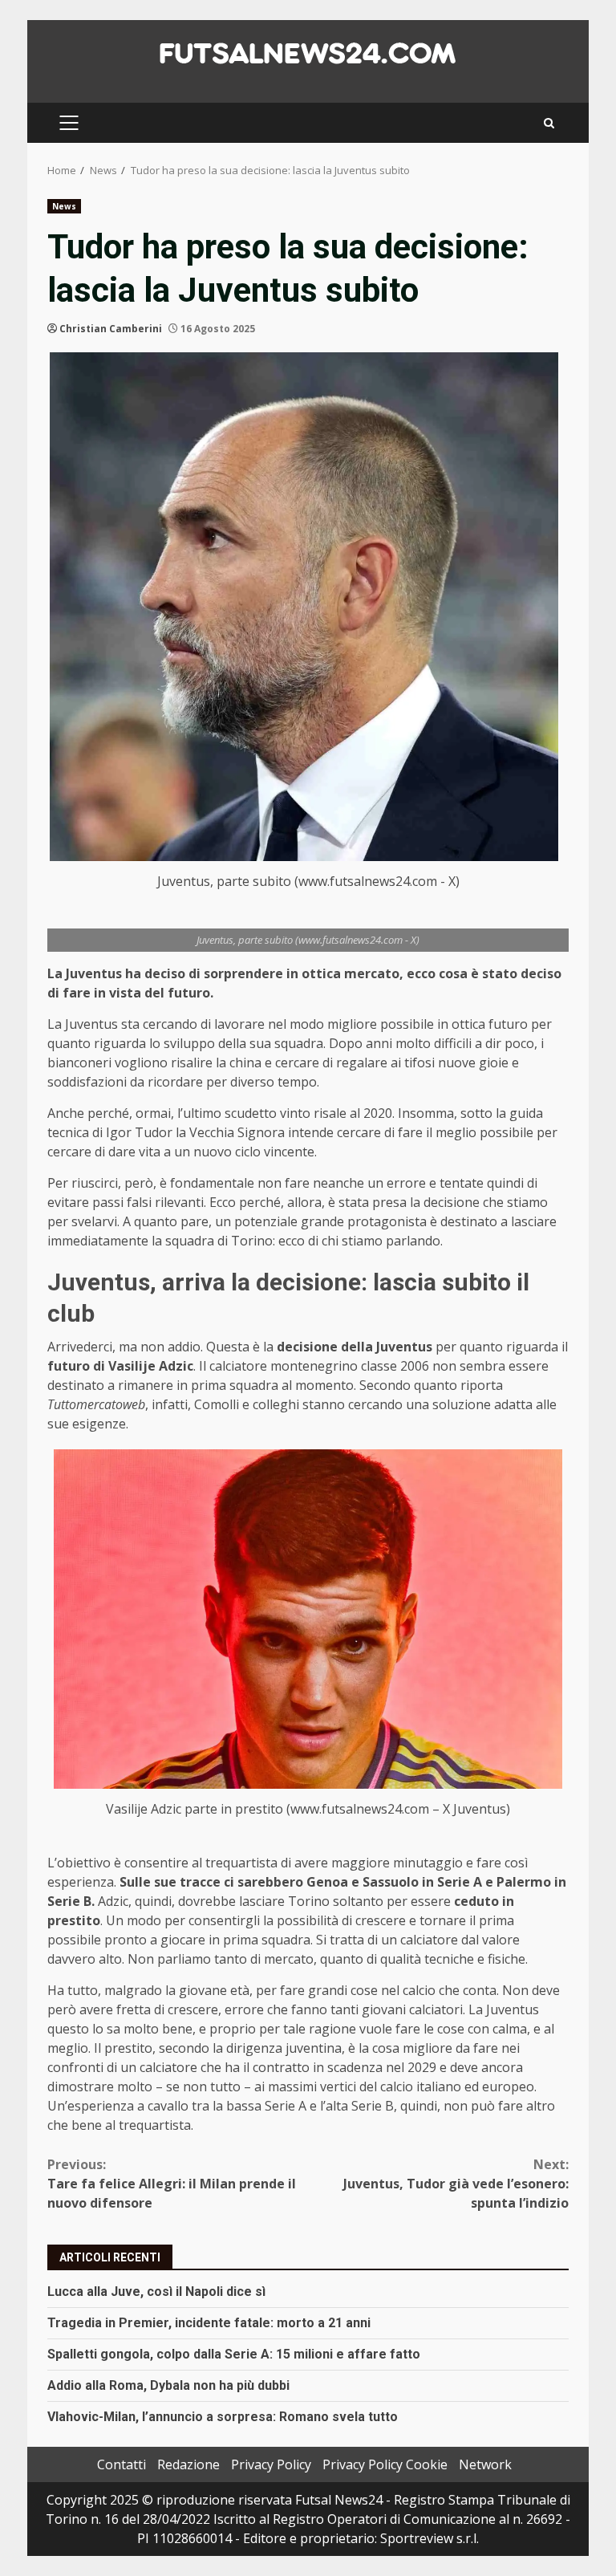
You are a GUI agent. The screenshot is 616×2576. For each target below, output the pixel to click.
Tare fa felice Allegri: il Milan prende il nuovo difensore (172, 2184)
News (64, 206)
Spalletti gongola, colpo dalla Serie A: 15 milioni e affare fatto (234, 2354)
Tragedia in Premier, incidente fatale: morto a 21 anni (209, 2323)
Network (485, 2464)
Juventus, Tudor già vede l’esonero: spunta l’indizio (456, 2184)
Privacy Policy (271, 2464)
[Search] (549, 123)
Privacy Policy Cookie (385, 2464)
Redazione (188, 2464)
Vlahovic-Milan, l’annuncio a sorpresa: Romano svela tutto (223, 2417)
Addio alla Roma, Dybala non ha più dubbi (168, 2385)
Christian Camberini (111, 329)
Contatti (122, 2464)
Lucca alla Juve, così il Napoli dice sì (156, 2292)
